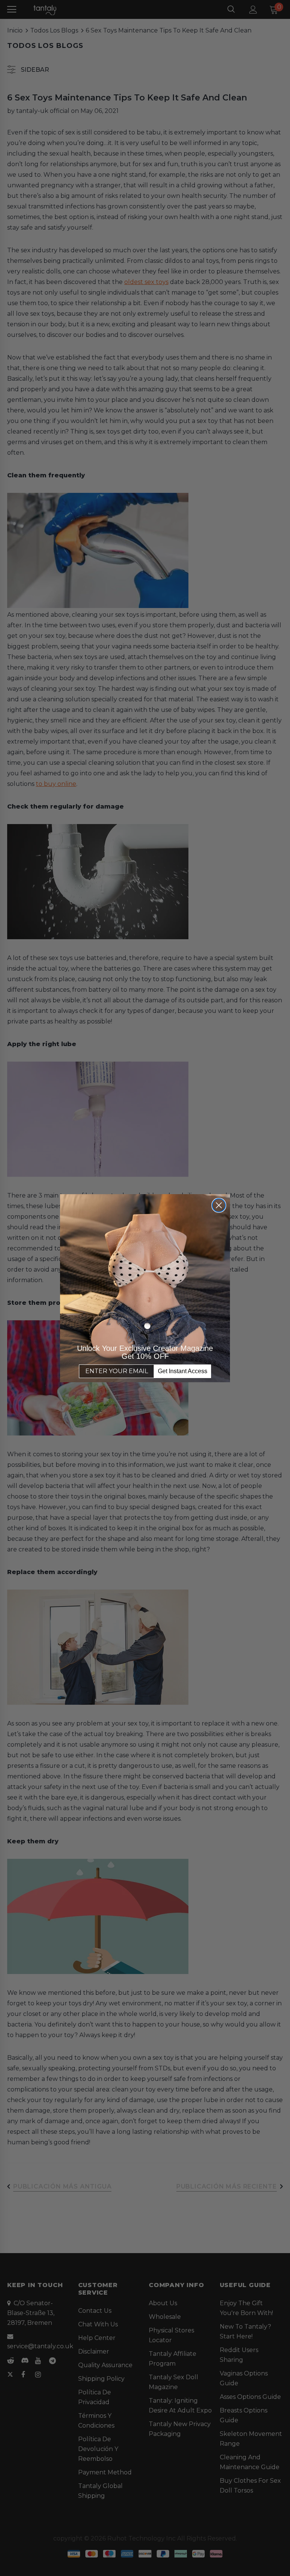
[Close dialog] (219, 1205)
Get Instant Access (183, 1371)
